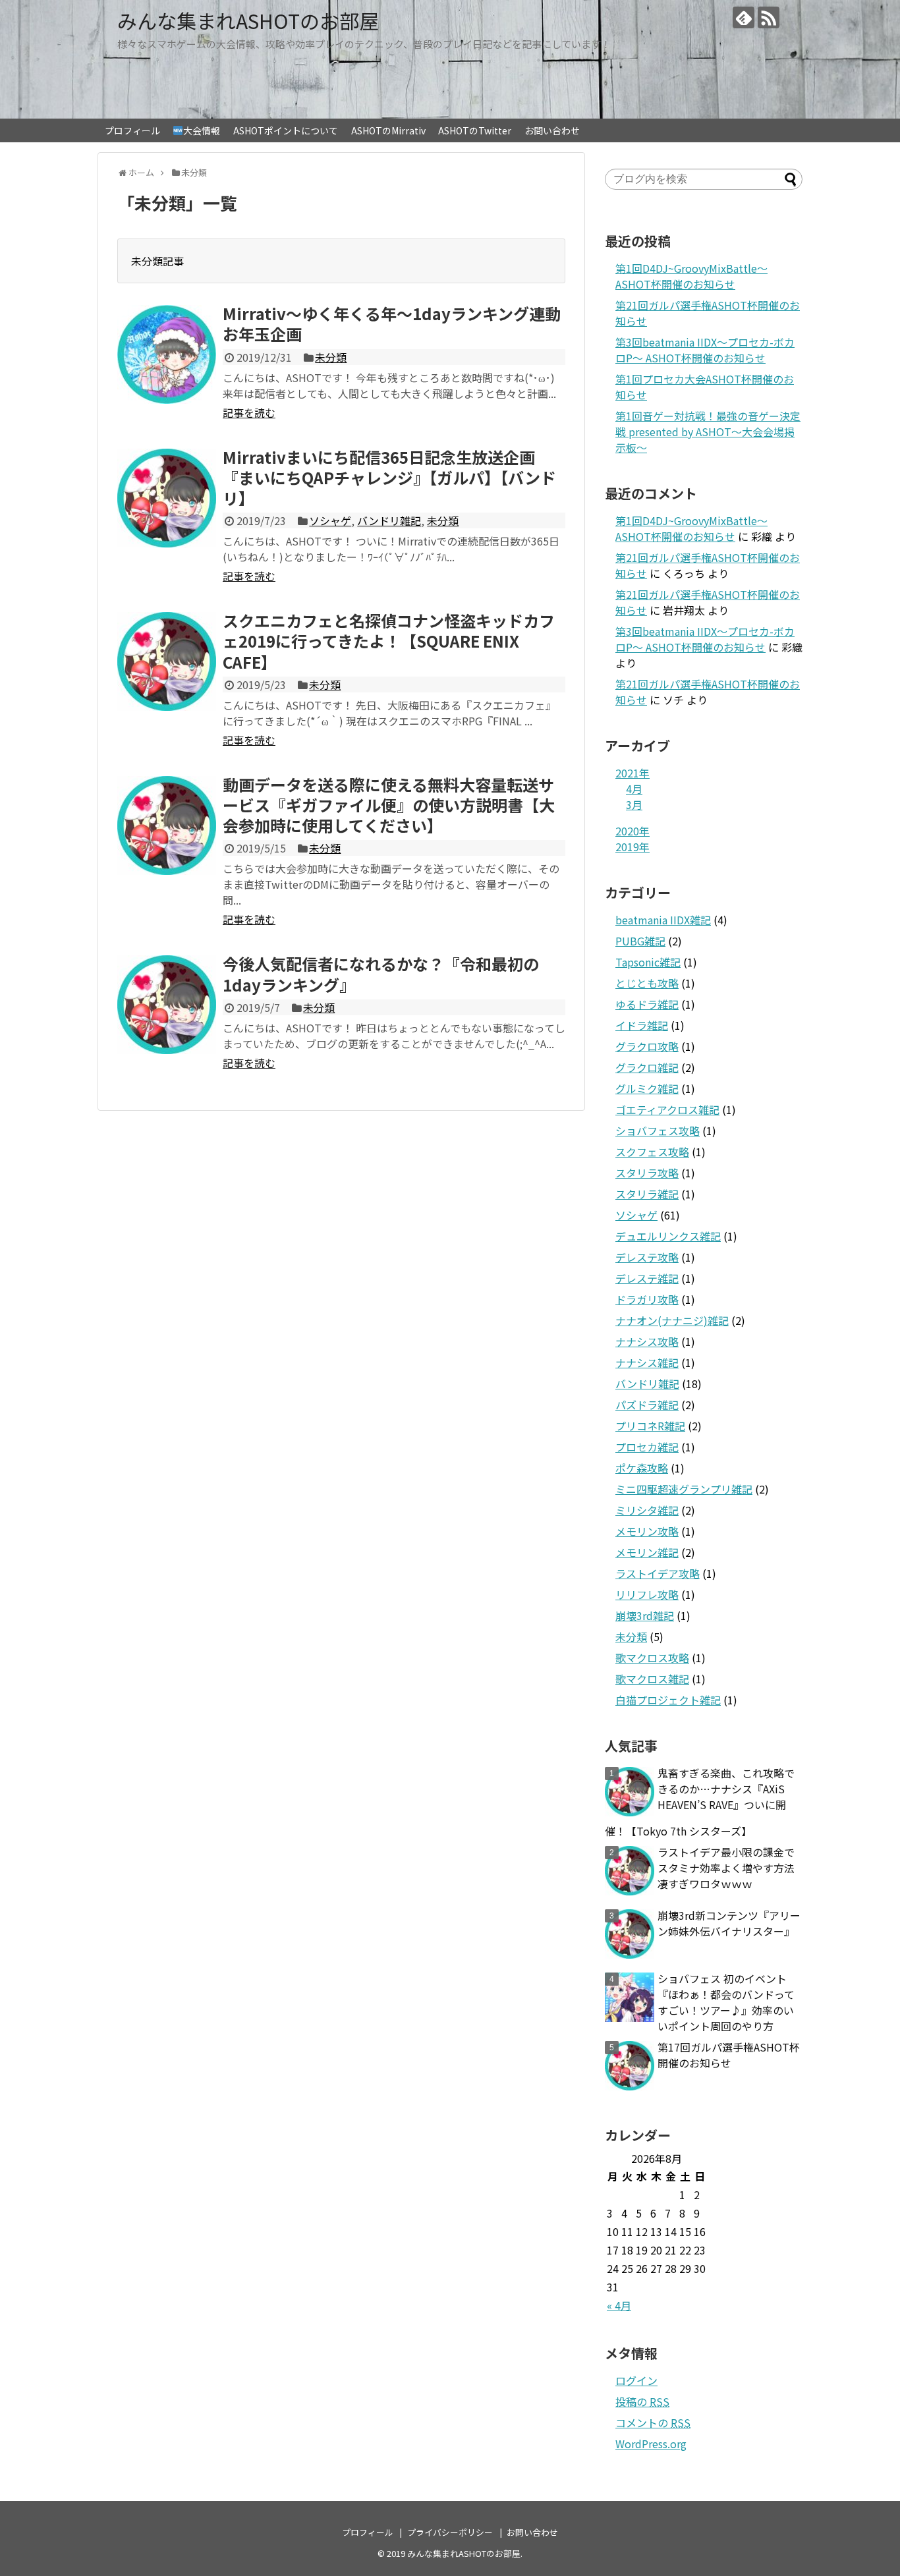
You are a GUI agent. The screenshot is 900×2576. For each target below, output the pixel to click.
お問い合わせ (552, 130)
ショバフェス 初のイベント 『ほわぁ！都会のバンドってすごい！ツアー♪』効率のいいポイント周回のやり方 (726, 2002)
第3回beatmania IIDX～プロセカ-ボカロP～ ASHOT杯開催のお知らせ (705, 350)
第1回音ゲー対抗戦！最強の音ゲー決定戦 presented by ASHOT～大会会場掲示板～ (708, 432)
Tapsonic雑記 (648, 962)
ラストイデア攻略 (658, 1573)
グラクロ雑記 (647, 1067)
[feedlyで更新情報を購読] (744, 17)
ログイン (636, 2380)
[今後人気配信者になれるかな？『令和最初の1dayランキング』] (167, 1005)
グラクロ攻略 (647, 1046)
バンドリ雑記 (389, 520)
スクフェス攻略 (652, 1152)
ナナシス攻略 (647, 1341)
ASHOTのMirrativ (388, 130)
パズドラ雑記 (647, 1405)
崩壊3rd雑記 (645, 1615)
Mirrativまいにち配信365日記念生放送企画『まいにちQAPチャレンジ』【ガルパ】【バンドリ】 (389, 477)
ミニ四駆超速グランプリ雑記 (684, 1489)
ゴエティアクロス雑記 (667, 1109)
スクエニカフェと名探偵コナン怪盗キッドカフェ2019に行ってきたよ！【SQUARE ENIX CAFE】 (389, 641)
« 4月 (619, 2305)
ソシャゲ (330, 520)
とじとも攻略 (647, 983)
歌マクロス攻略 (652, 1658)
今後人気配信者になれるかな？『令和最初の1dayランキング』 (381, 974)
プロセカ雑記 (647, 1447)
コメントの (653, 2422)
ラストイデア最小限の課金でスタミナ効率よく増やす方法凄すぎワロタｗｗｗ (726, 1868)
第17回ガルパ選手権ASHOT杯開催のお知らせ (729, 2055)
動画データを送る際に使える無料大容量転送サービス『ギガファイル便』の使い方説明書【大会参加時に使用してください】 (389, 805)
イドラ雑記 (642, 1025)
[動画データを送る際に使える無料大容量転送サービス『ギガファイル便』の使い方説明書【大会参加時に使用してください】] (167, 826)
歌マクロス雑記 (652, 1679)
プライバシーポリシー (450, 2532)
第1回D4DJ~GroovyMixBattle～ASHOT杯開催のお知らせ (691, 276)
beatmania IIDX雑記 (663, 920)
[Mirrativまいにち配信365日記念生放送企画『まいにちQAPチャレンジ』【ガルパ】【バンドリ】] (167, 498)
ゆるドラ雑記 (647, 1004)
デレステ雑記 (647, 1278)
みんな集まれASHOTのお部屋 (248, 20)
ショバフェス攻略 (658, 1131)
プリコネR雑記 (650, 1426)
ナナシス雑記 (647, 1362)
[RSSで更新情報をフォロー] (769, 17)
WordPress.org (651, 2444)
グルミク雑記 (647, 1088)
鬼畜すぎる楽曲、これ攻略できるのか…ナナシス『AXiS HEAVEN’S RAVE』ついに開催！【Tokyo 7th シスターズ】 (700, 1802)
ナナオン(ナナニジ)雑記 (672, 1320)
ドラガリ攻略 (647, 1299)
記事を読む (249, 412)
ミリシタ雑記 (647, 1510)
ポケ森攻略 (642, 1468)
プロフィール (132, 130)
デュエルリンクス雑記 (668, 1236)
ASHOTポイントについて (286, 130)
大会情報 (202, 130)
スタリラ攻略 (647, 1173)
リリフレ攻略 (647, 1594)
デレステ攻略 (647, 1257)
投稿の (642, 2401)
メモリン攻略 (647, 1531)
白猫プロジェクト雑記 (668, 1700)
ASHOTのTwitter (475, 130)
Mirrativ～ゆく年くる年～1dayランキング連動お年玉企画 (392, 323)
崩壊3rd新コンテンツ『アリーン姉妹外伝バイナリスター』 (729, 1923)
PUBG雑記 (640, 941)
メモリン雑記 (647, 1552)
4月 (634, 789)
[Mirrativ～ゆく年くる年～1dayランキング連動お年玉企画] (167, 354)
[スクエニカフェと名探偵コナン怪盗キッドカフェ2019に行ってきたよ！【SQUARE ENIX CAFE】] (167, 661)
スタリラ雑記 (647, 1194)
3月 (634, 804)
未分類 (331, 357)
